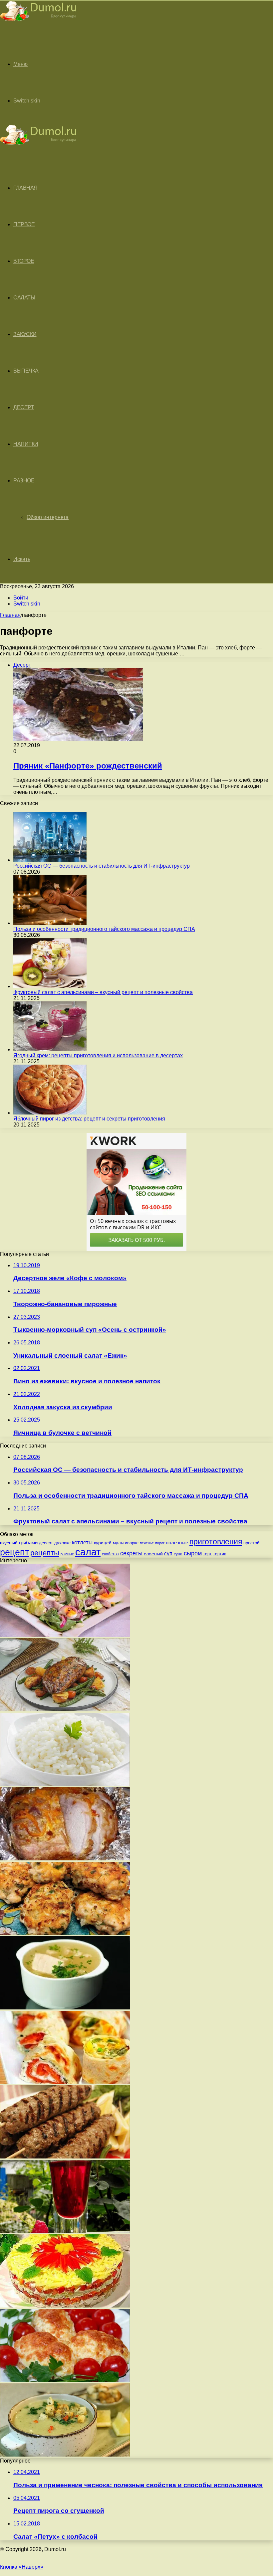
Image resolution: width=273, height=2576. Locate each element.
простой (251, 1543)
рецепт (14, 1552)
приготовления (216, 1542)
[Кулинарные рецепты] (38, 22)
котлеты (82, 1543)
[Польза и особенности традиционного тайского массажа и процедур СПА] (50, 923)
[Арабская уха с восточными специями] (65, 2008)
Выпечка (26, 371)
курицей (103, 1543)
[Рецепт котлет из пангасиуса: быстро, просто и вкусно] (65, 1933)
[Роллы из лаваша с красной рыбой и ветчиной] (65, 2082)
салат (88, 1552)
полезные (177, 1543)
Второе (24, 261)
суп (168, 1553)
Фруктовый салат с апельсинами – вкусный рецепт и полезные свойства (103, 992)
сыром (193, 1553)
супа (178, 1554)
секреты (131, 1553)
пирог (160, 1543)
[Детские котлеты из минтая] (65, 2380)
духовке (62, 1543)
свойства (110, 1554)
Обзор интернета (48, 517)
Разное (24, 481)
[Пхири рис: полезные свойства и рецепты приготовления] (65, 1784)
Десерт (24, 407)
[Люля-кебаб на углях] (65, 2157)
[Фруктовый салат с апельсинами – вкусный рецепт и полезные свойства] (50, 986)
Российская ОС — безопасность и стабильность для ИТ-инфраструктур (102, 866)
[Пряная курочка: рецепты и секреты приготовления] (65, 1710)
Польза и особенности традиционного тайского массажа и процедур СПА (104, 929)
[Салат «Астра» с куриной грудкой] (65, 2306)
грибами (28, 1543)
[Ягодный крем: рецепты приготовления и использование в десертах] (50, 1049)
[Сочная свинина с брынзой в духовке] (65, 1859)
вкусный (9, 1543)
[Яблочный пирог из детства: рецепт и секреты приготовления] (50, 1113)
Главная (10, 615)
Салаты (24, 298)
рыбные (67, 1554)
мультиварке (126, 1543)
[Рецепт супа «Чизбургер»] (65, 2455)
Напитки (26, 444)
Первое (24, 224)
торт (207, 1554)
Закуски (25, 334)
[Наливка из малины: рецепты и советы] (65, 2231)
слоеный (153, 1554)
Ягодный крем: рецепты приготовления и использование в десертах (98, 1055)
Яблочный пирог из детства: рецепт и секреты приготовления (89, 1119)
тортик (219, 1554)
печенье (147, 1543)
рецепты (45, 1553)
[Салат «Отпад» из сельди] (65, 1635)
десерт (46, 1543)
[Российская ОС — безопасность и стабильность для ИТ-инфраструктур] (50, 860)
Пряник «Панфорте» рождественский (88, 766)
